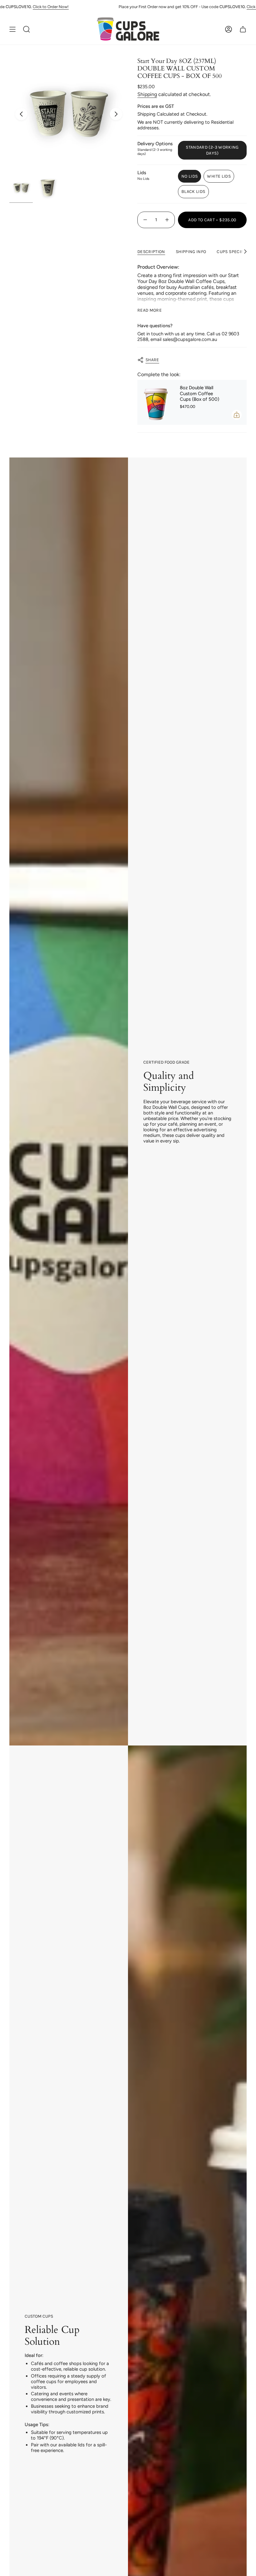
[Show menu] (12, 29)
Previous (21, 114)
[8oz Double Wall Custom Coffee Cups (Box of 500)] (156, 402)
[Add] (237, 415)
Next (116, 114)
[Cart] (243, 29)
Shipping (147, 94)
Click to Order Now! (32, 7)
